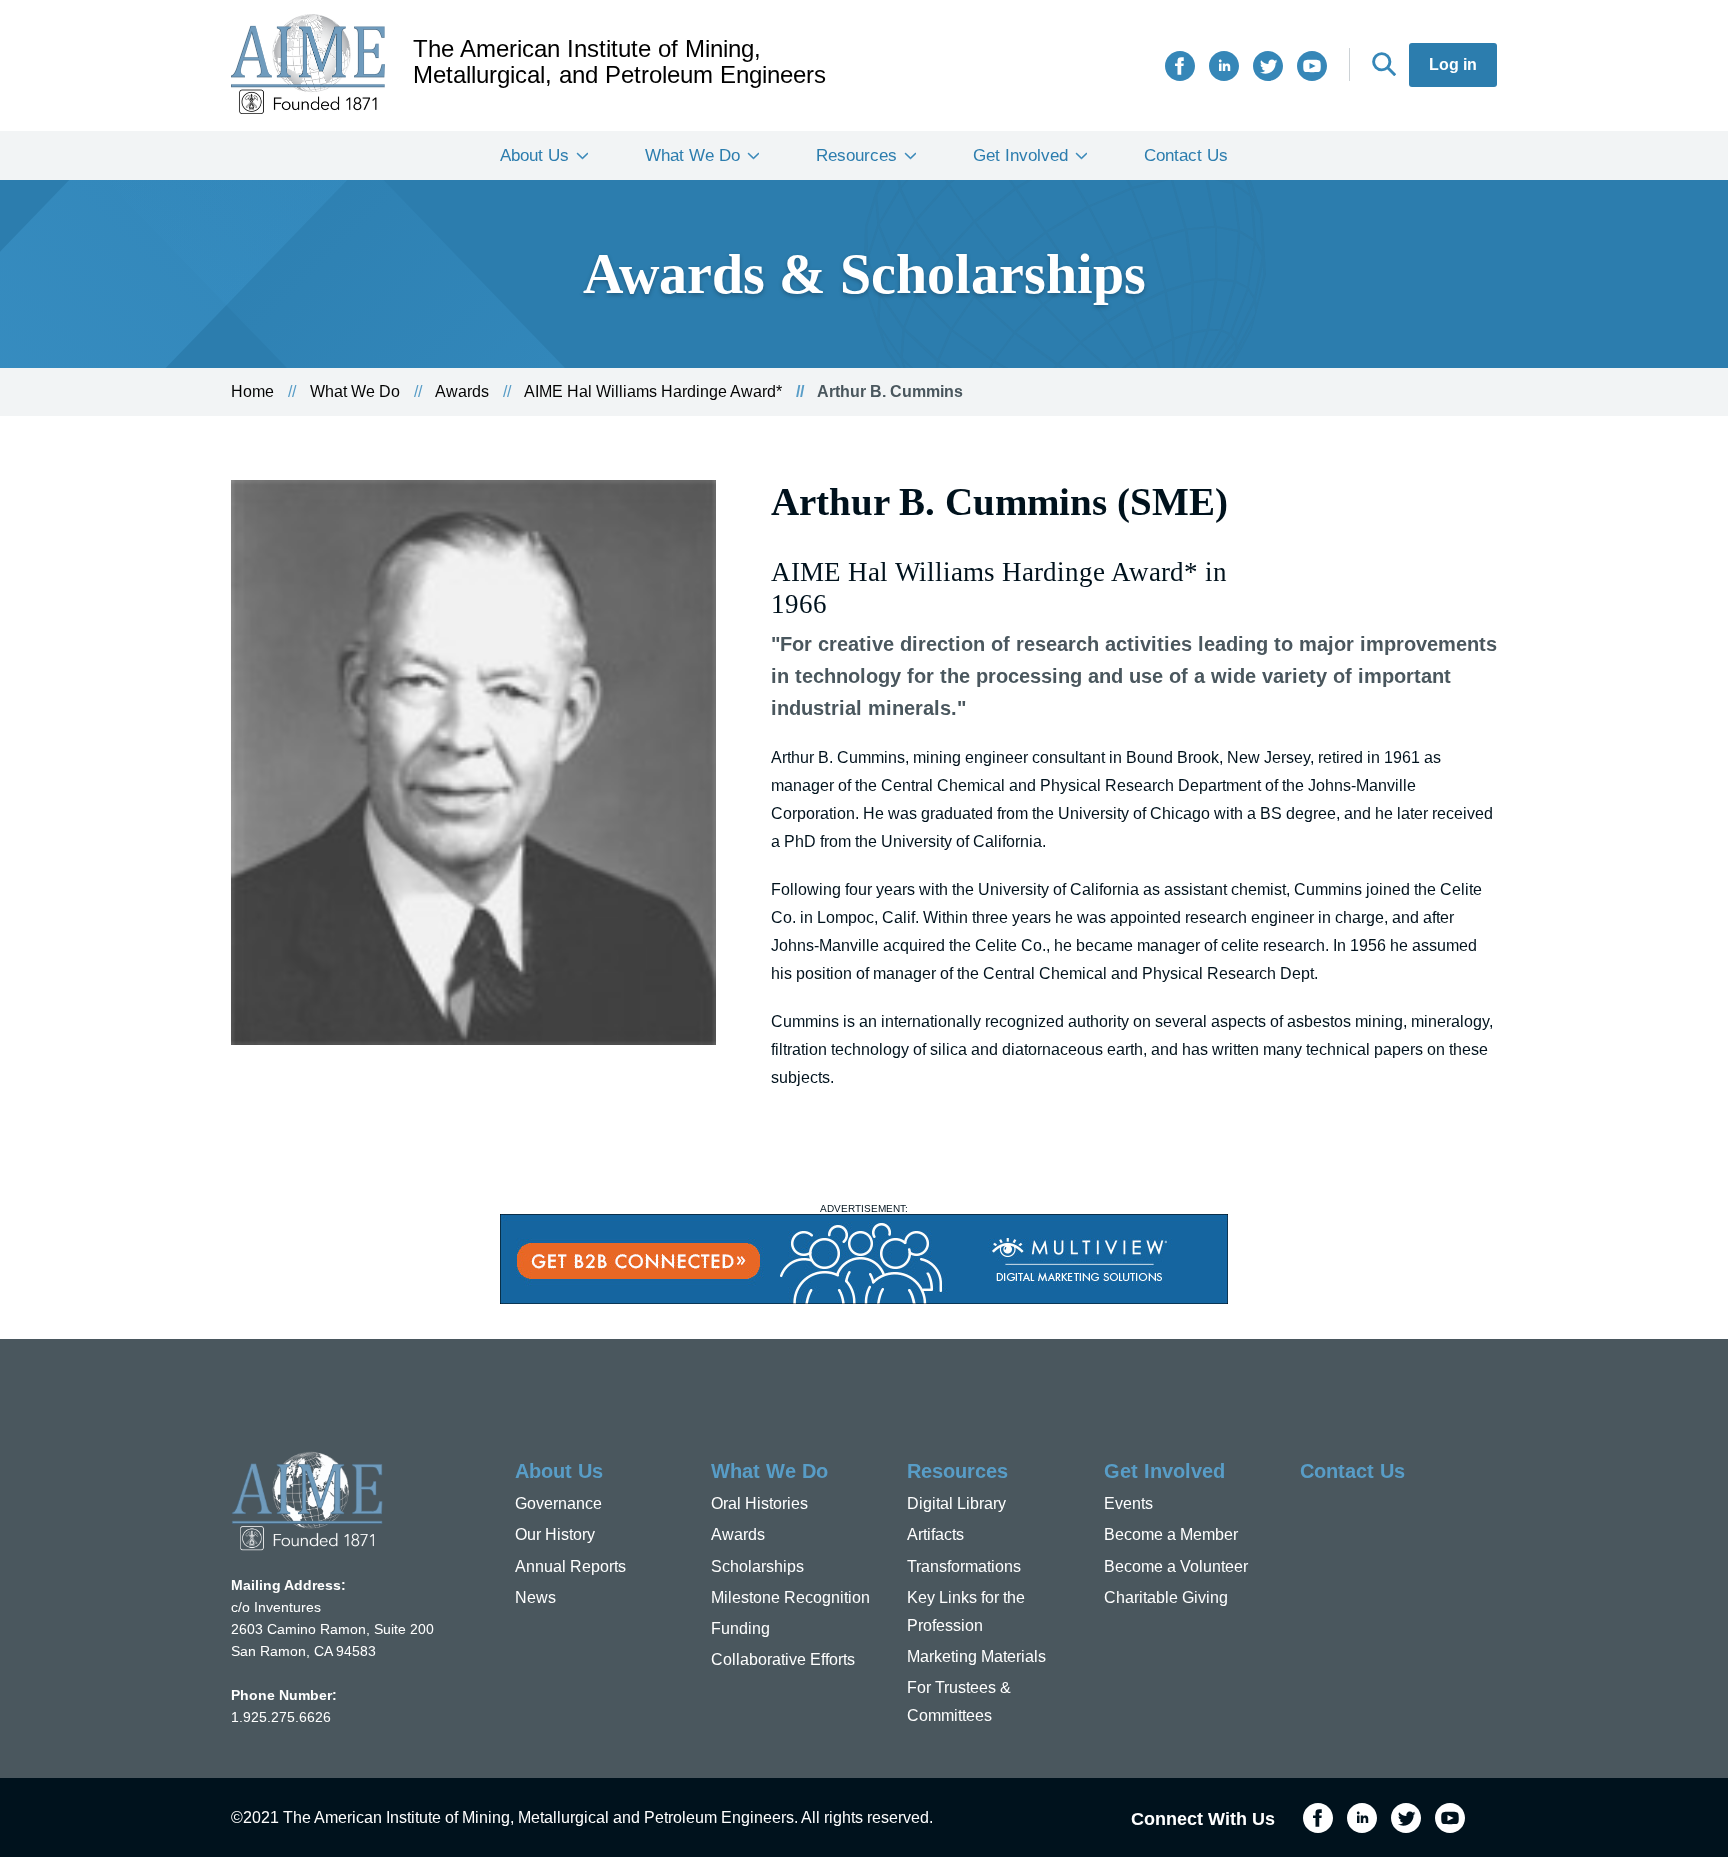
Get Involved (1020, 155)
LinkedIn (1224, 66)
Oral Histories (759, 1503)
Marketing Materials (976, 1656)
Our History (555, 1534)
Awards (462, 391)
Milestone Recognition (790, 1597)
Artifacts (935, 1534)
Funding (740, 1628)
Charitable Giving (1166, 1597)
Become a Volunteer (1176, 1566)
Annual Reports (570, 1566)
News (535, 1597)
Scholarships (757, 1566)
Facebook (1180, 66)
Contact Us (1186, 155)
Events (1128, 1503)
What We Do (692, 155)
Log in (1453, 64)
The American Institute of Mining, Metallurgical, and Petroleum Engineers (619, 62)
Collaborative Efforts (783, 1659)
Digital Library (956, 1503)
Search (1384, 64)
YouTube (1312, 66)
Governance (558, 1503)
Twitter (1268, 66)
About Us (534, 155)
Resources (856, 155)
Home (252, 391)
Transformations (964, 1566)
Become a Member (1171, 1534)
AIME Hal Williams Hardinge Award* (653, 391)
